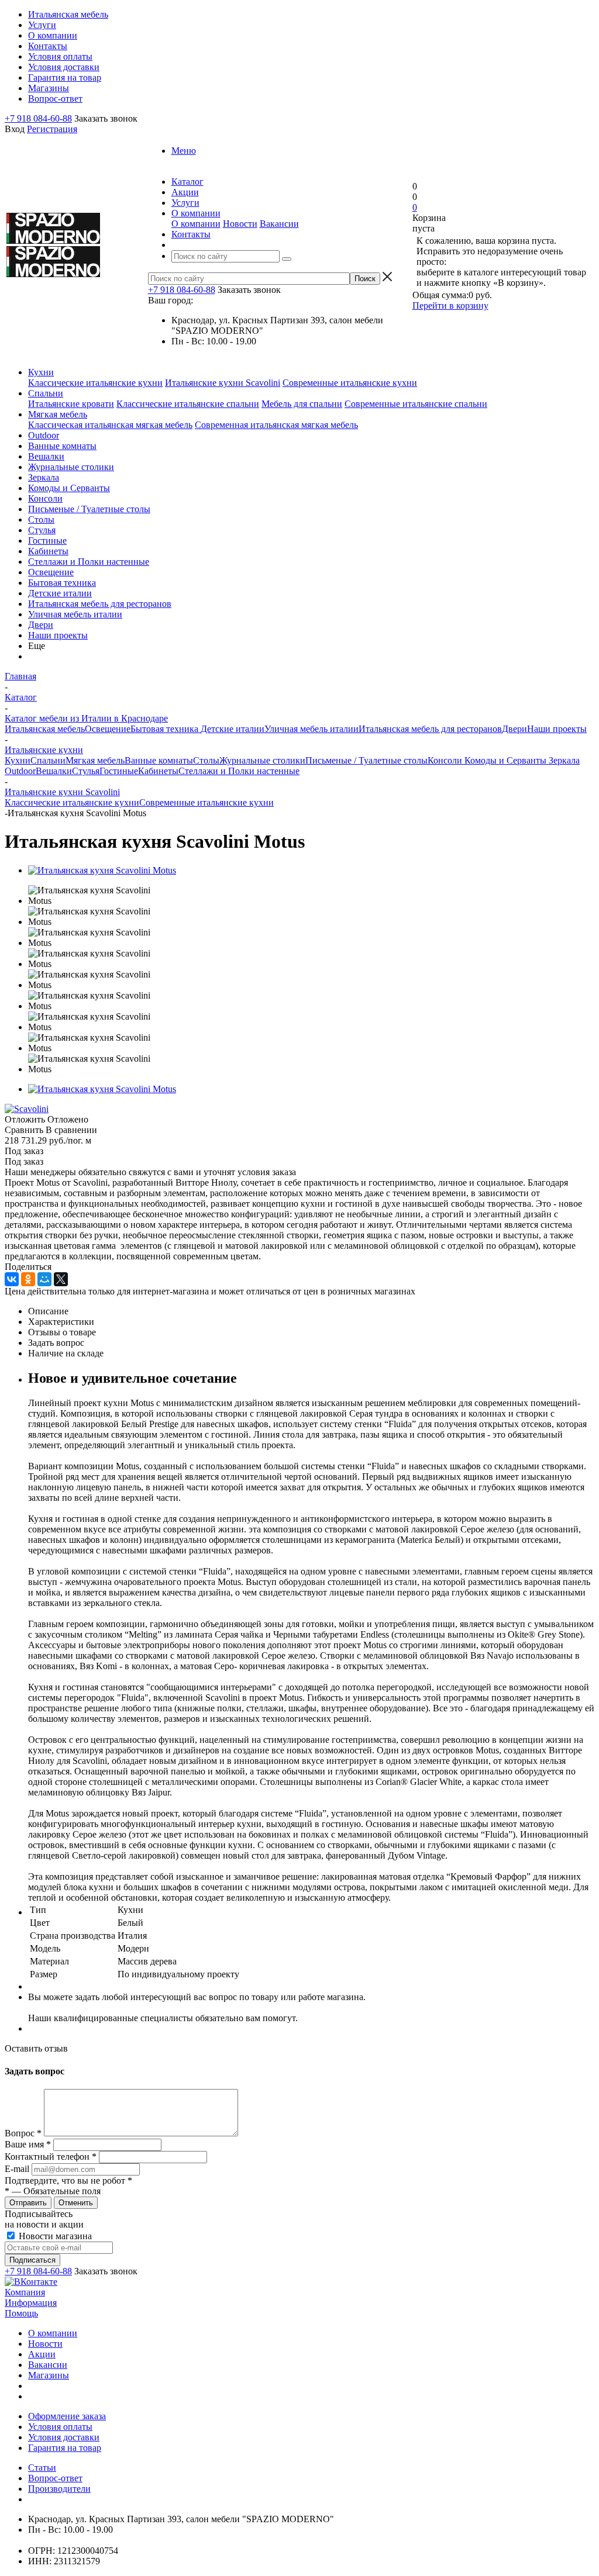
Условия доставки (64, 2437)
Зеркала (44, 477)
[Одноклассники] (28, 1279)
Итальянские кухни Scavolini (223, 383)
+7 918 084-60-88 (38, 118)
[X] (61, 1279)
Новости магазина (54, 2236)
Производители (59, 2489)
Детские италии (60, 593)
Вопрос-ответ (55, 2478)
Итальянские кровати (71, 404)
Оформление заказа (67, 2416)
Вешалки (46, 456)
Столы (41, 519)
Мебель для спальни (302, 404)
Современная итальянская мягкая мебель (276, 425)
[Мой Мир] (44, 1279)
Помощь (21, 2313)
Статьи (42, 2468)
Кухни (41, 372)
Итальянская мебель (45, 729)
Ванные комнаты (62, 446)
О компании (196, 224)
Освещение (51, 572)
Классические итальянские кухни (95, 383)
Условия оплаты (60, 2427)
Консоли (45, 498)
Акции (42, 2354)
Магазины (49, 2375)
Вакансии (279, 224)
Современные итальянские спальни (416, 404)
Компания (25, 2292)
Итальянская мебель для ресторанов (100, 604)
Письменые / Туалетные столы (89, 509)
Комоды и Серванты (69, 488)
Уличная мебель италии (75, 614)
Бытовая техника (62, 583)
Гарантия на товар (65, 2448)
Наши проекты (58, 635)
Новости (240, 224)
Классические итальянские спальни (188, 404)
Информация (31, 2303)
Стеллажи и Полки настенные (89, 562)
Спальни (46, 393)
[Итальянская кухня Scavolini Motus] (102, 870)
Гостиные (47, 541)
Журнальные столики (71, 467)
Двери (41, 625)
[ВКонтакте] (12, 1279)
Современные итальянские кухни (350, 383)
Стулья (42, 530)
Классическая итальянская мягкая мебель (110, 425)
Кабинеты (48, 551)
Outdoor (44, 435)
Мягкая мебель (58, 414)
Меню (184, 151)
